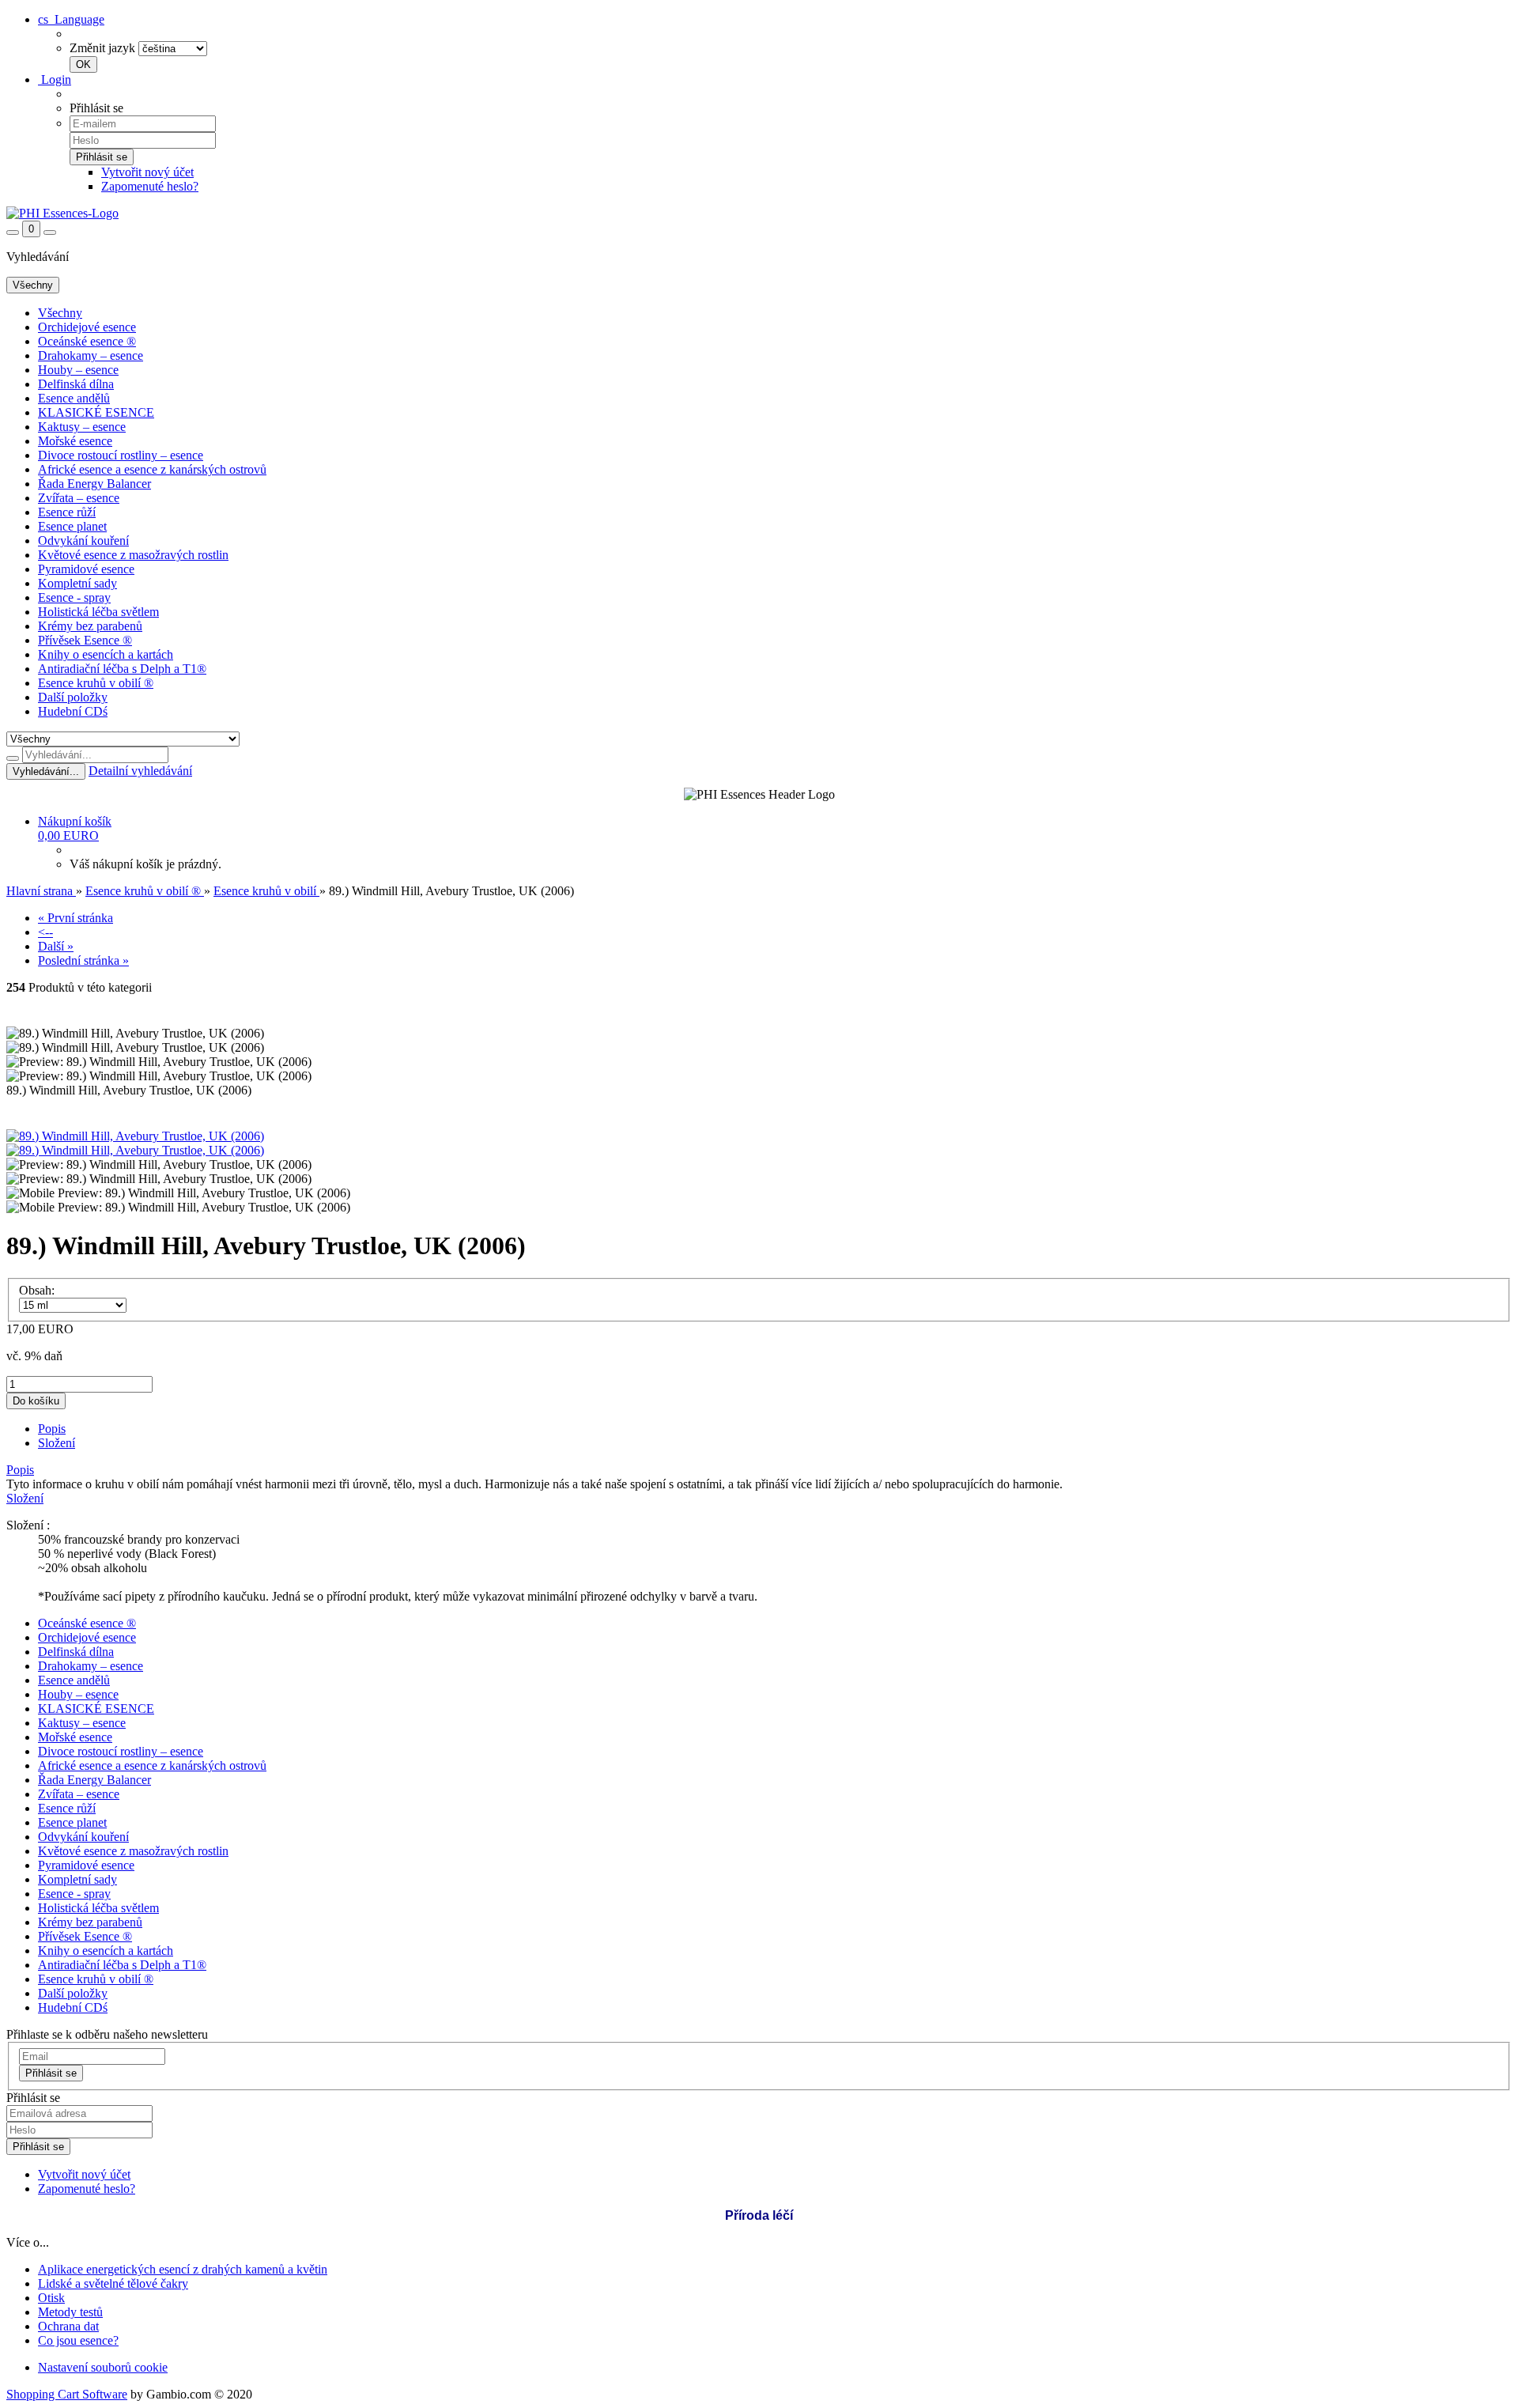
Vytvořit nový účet (147, 172)
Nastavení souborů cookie (103, 2367)
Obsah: (37, 1290)
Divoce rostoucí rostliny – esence (121, 455)
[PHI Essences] (62, 213)
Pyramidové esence (86, 569)
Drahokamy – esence (91, 355)
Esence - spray (74, 597)
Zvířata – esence (79, 498)
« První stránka (76, 918)
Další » (56, 946)
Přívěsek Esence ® (85, 640)
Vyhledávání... (46, 771)
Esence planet (72, 526)
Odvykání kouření (83, 541)
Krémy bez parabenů (90, 626)
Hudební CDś (73, 711)
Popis (52, 1429)
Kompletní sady (77, 583)
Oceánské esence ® (87, 341)
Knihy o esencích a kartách (106, 654)
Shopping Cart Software (67, 2394)
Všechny (60, 313)
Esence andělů (74, 398)
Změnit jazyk (102, 48)
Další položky (73, 697)
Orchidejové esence (87, 327)
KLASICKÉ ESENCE (96, 412)
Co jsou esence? (78, 2340)
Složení (57, 1443)
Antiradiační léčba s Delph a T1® (122, 669)
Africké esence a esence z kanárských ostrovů (152, 469)
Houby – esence (78, 370)
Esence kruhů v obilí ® (96, 683)
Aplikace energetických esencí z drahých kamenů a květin (183, 2269)
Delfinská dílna (76, 384)
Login (55, 79)
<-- (45, 932)
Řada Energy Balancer (94, 484)
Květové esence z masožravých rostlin (133, 555)
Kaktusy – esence (82, 427)
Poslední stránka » (83, 960)
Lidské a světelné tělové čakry (113, 2283)
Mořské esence (75, 441)
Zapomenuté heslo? (150, 186)
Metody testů (70, 2312)
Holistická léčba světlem (98, 612)
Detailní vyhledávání (140, 771)
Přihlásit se (51, 2073)
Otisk (51, 2298)
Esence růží (67, 512)
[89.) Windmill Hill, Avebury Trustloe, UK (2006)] (135, 1136)
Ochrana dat (68, 2326)
